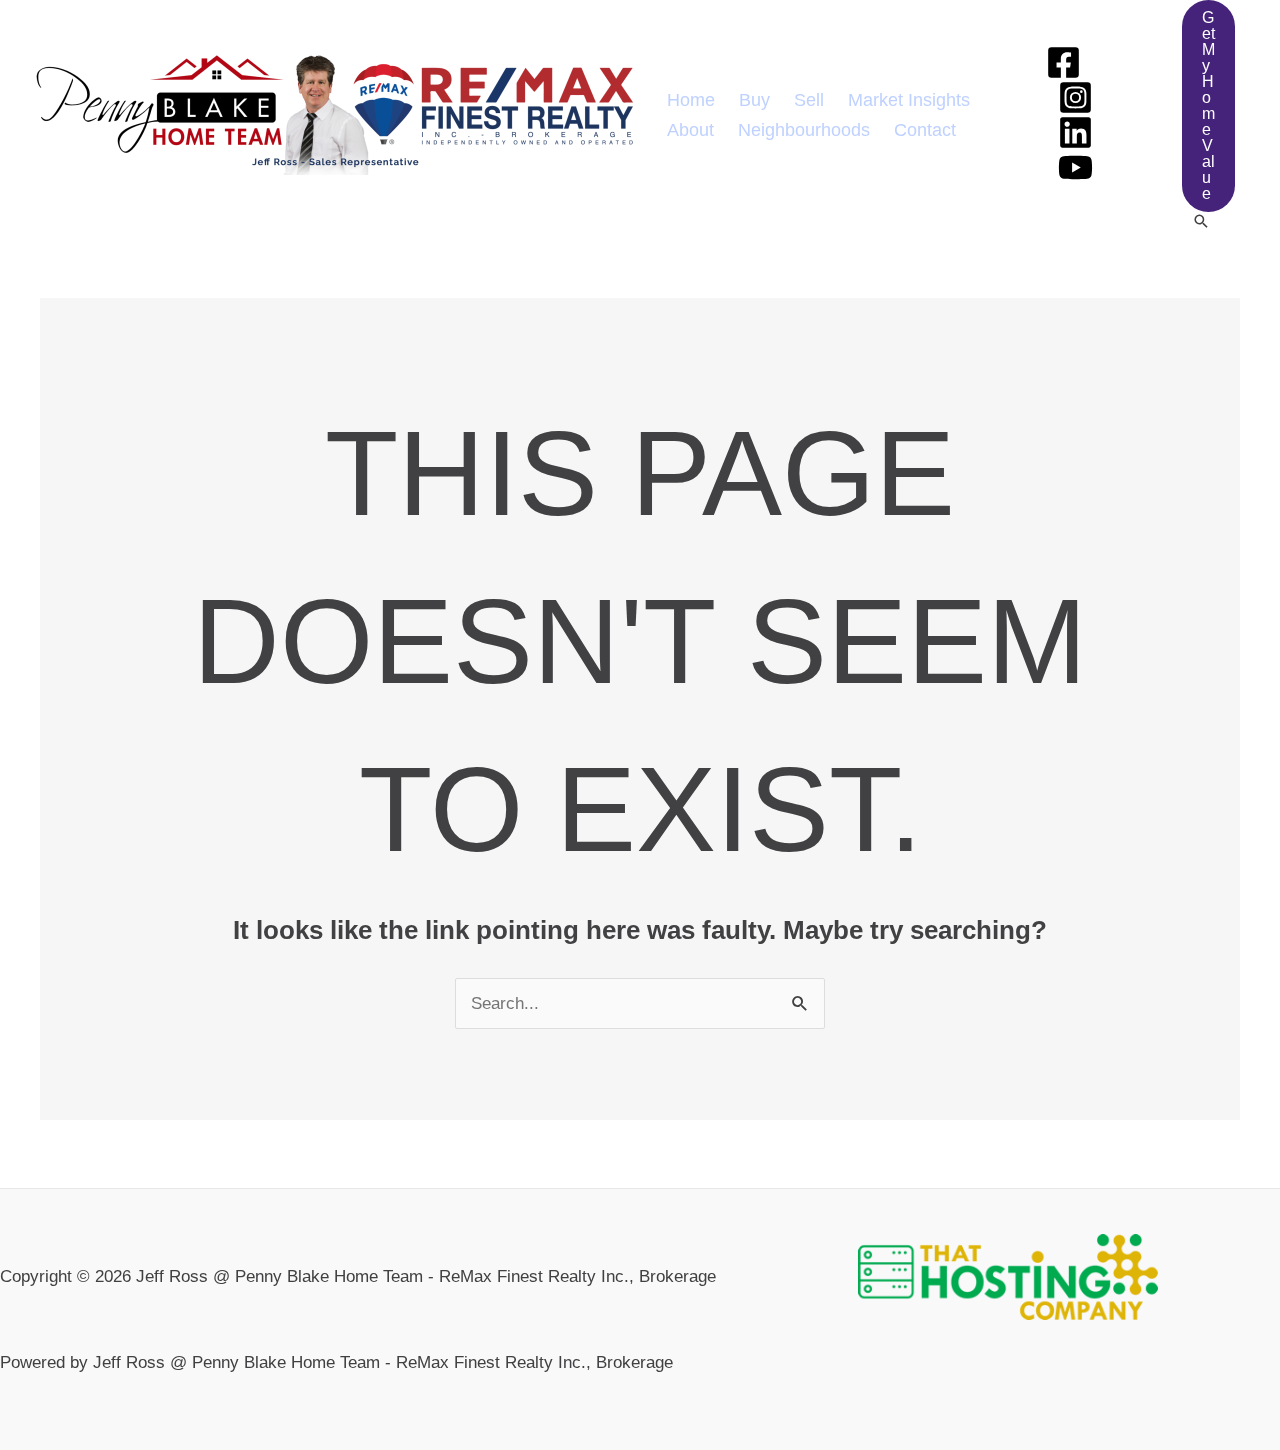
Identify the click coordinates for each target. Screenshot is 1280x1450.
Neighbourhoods (804, 130)
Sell (809, 100)
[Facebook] (1063, 62)
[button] (1208, 106)
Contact (925, 130)
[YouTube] (1075, 167)
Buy (754, 100)
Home (691, 100)
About (690, 130)
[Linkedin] (1075, 132)
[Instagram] (1075, 97)
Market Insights (909, 100)
